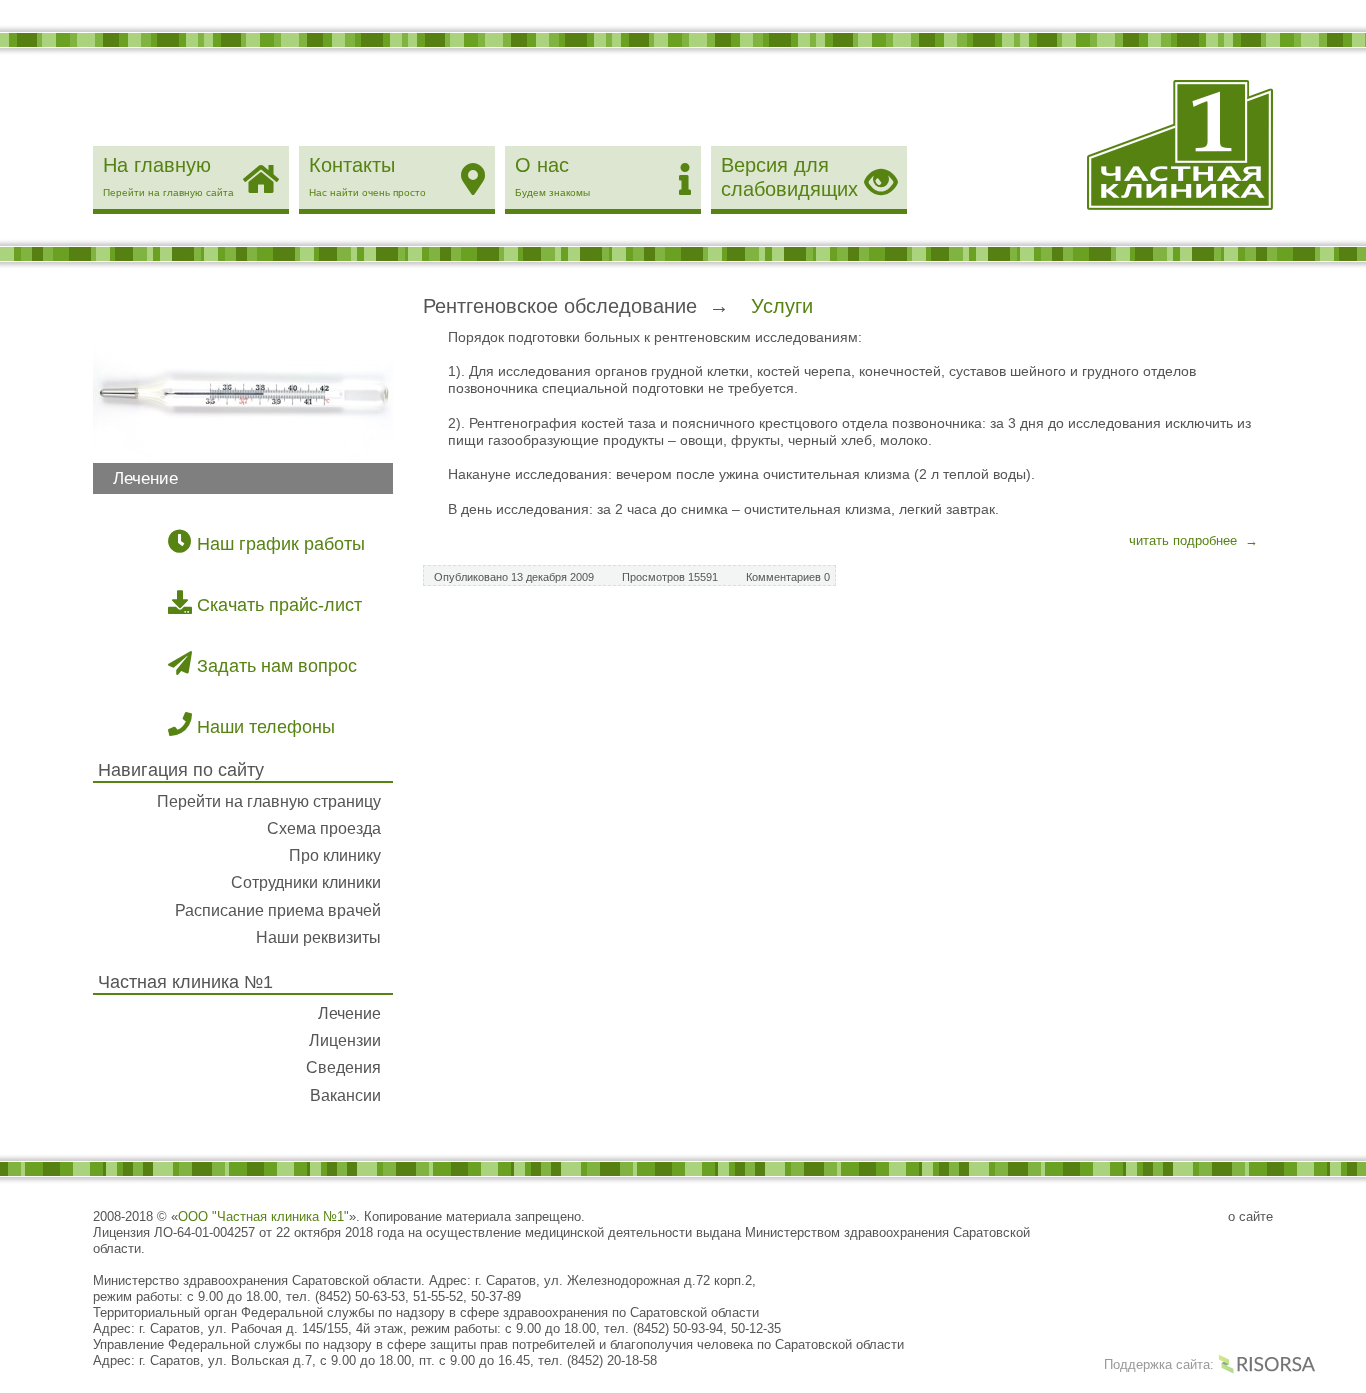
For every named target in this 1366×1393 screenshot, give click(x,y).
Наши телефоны (263, 727)
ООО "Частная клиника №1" (263, 1216)
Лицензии (345, 1040)
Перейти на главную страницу (269, 801)
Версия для (789, 177)
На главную (168, 176)
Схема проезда (324, 828)
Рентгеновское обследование (560, 306)
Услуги (782, 306)
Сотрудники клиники (306, 882)
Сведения (343, 1067)
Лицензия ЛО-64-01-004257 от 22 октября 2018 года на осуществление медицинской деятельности (392, 1232)
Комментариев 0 (788, 577)
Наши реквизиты (318, 937)
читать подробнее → (1193, 540)
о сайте (1250, 1216)
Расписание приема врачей (278, 910)
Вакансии (345, 1095)
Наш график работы (278, 544)
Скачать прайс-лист (277, 605)
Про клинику (335, 855)
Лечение (349, 1013)
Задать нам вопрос (274, 666)
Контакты (367, 176)
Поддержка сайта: (1161, 1364)
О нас (552, 176)
